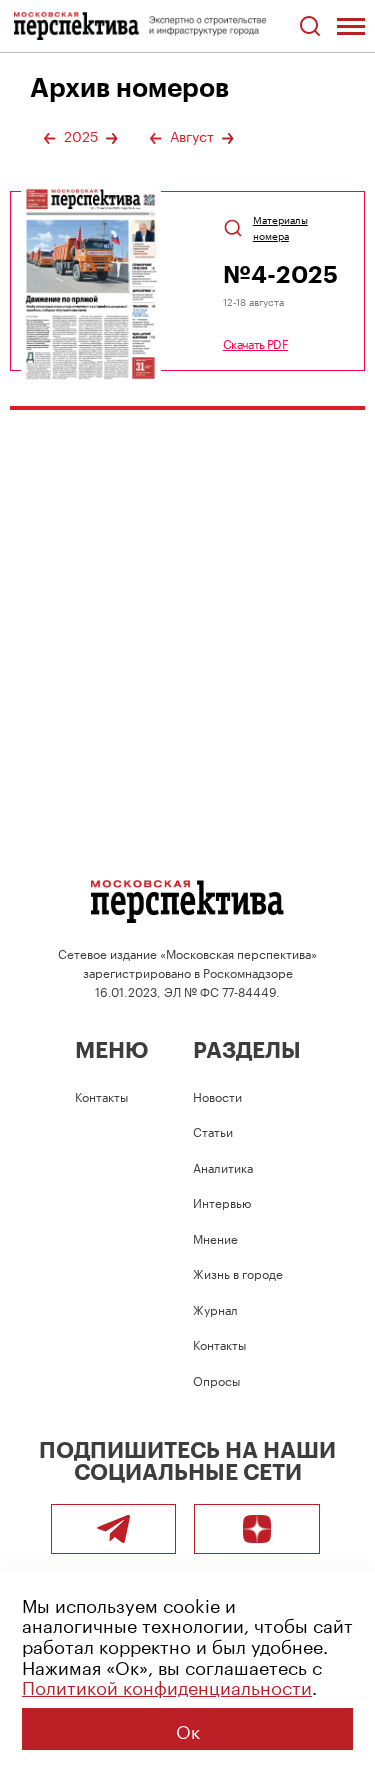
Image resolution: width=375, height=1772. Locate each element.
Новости (217, 1095)
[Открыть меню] (351, 26)
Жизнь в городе (238, 1272)
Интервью (222, 1201)
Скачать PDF (255, 342)
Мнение (215, 1237)
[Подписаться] (257, 1529)
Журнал (215, 1308)
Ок (188, 1729)
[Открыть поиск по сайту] (309, 26)
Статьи (213, 1130)
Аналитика (223, 1166)
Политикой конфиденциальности (167, 1685)
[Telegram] (114, 1529)
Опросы (216, 1379)
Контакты (101, 1095)
